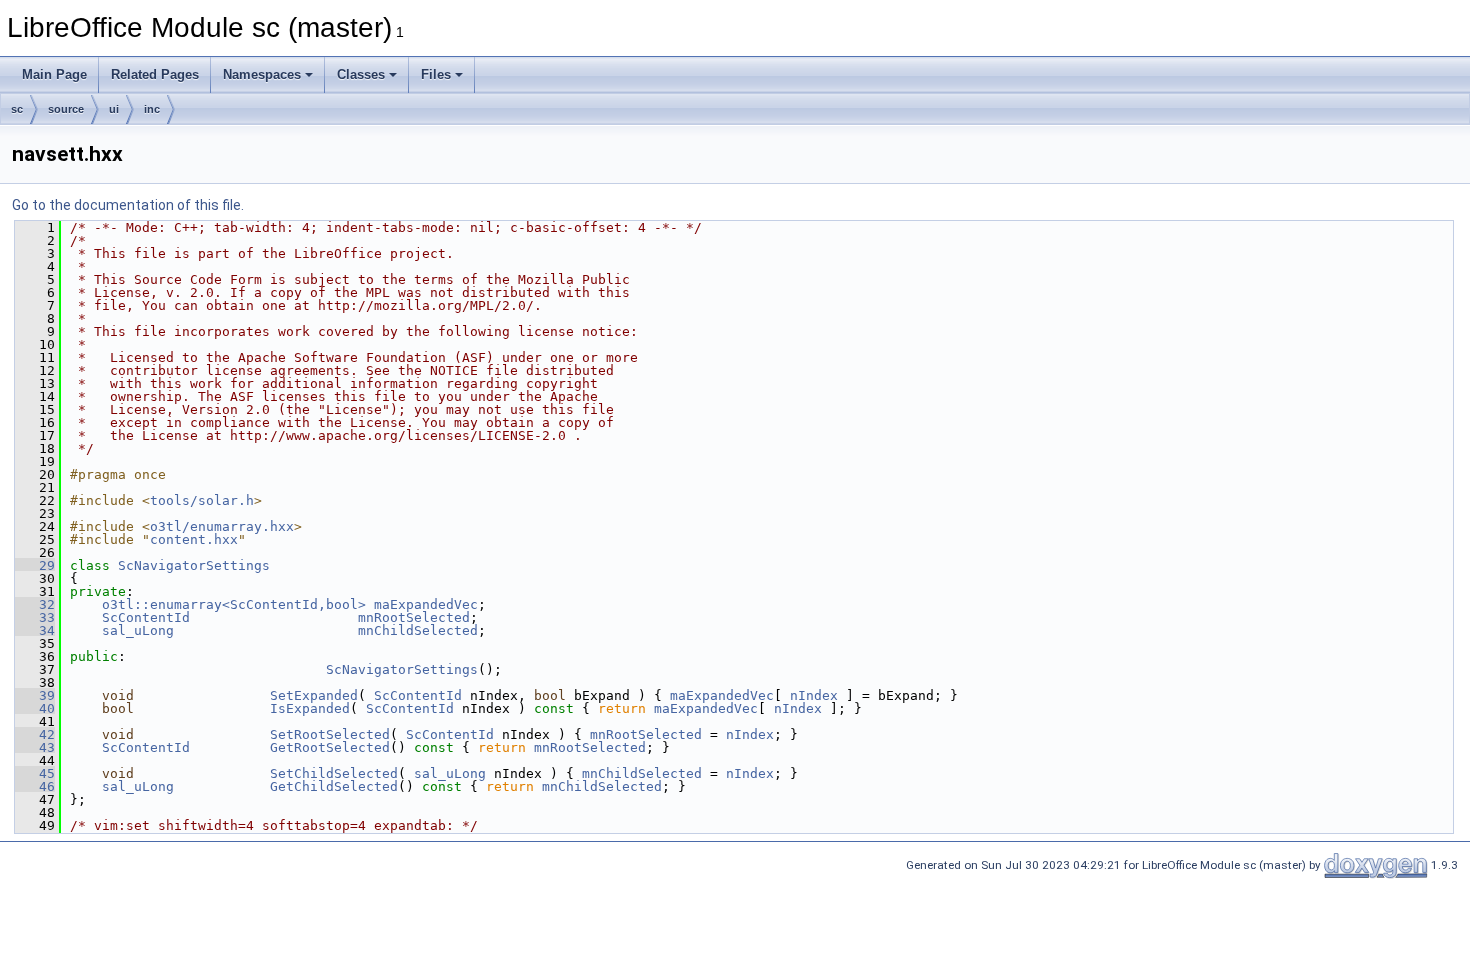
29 (35, 565)
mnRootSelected (414, 617)
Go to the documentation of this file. (128, 205)
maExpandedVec (426, 604)
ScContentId (146, 617)
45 (35, 773)
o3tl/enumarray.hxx (222, 526)
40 (35, 708)
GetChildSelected (334, 786)
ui (114, 109)
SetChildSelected (334, 773)
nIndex (814, 695)
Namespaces (262, 74)
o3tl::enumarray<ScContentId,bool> (234, 604)
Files (436, 74)
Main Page (54, 74)
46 (35, 786)
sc (17, 109)
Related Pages (155, 74)
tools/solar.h (202, 500)
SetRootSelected (330, 734)
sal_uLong (138, 630)
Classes (361, 74)
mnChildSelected (418, 630)
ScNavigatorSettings (194, 565)
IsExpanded (310, 708)
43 (35, 747)
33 (35, 617)
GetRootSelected (330, 747)
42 (35, 734)
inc (152, 109)
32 (35, 604)
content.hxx (194, 539)
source (66, 109)
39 (35, 695)
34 (35, 630)
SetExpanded (314, 695)
